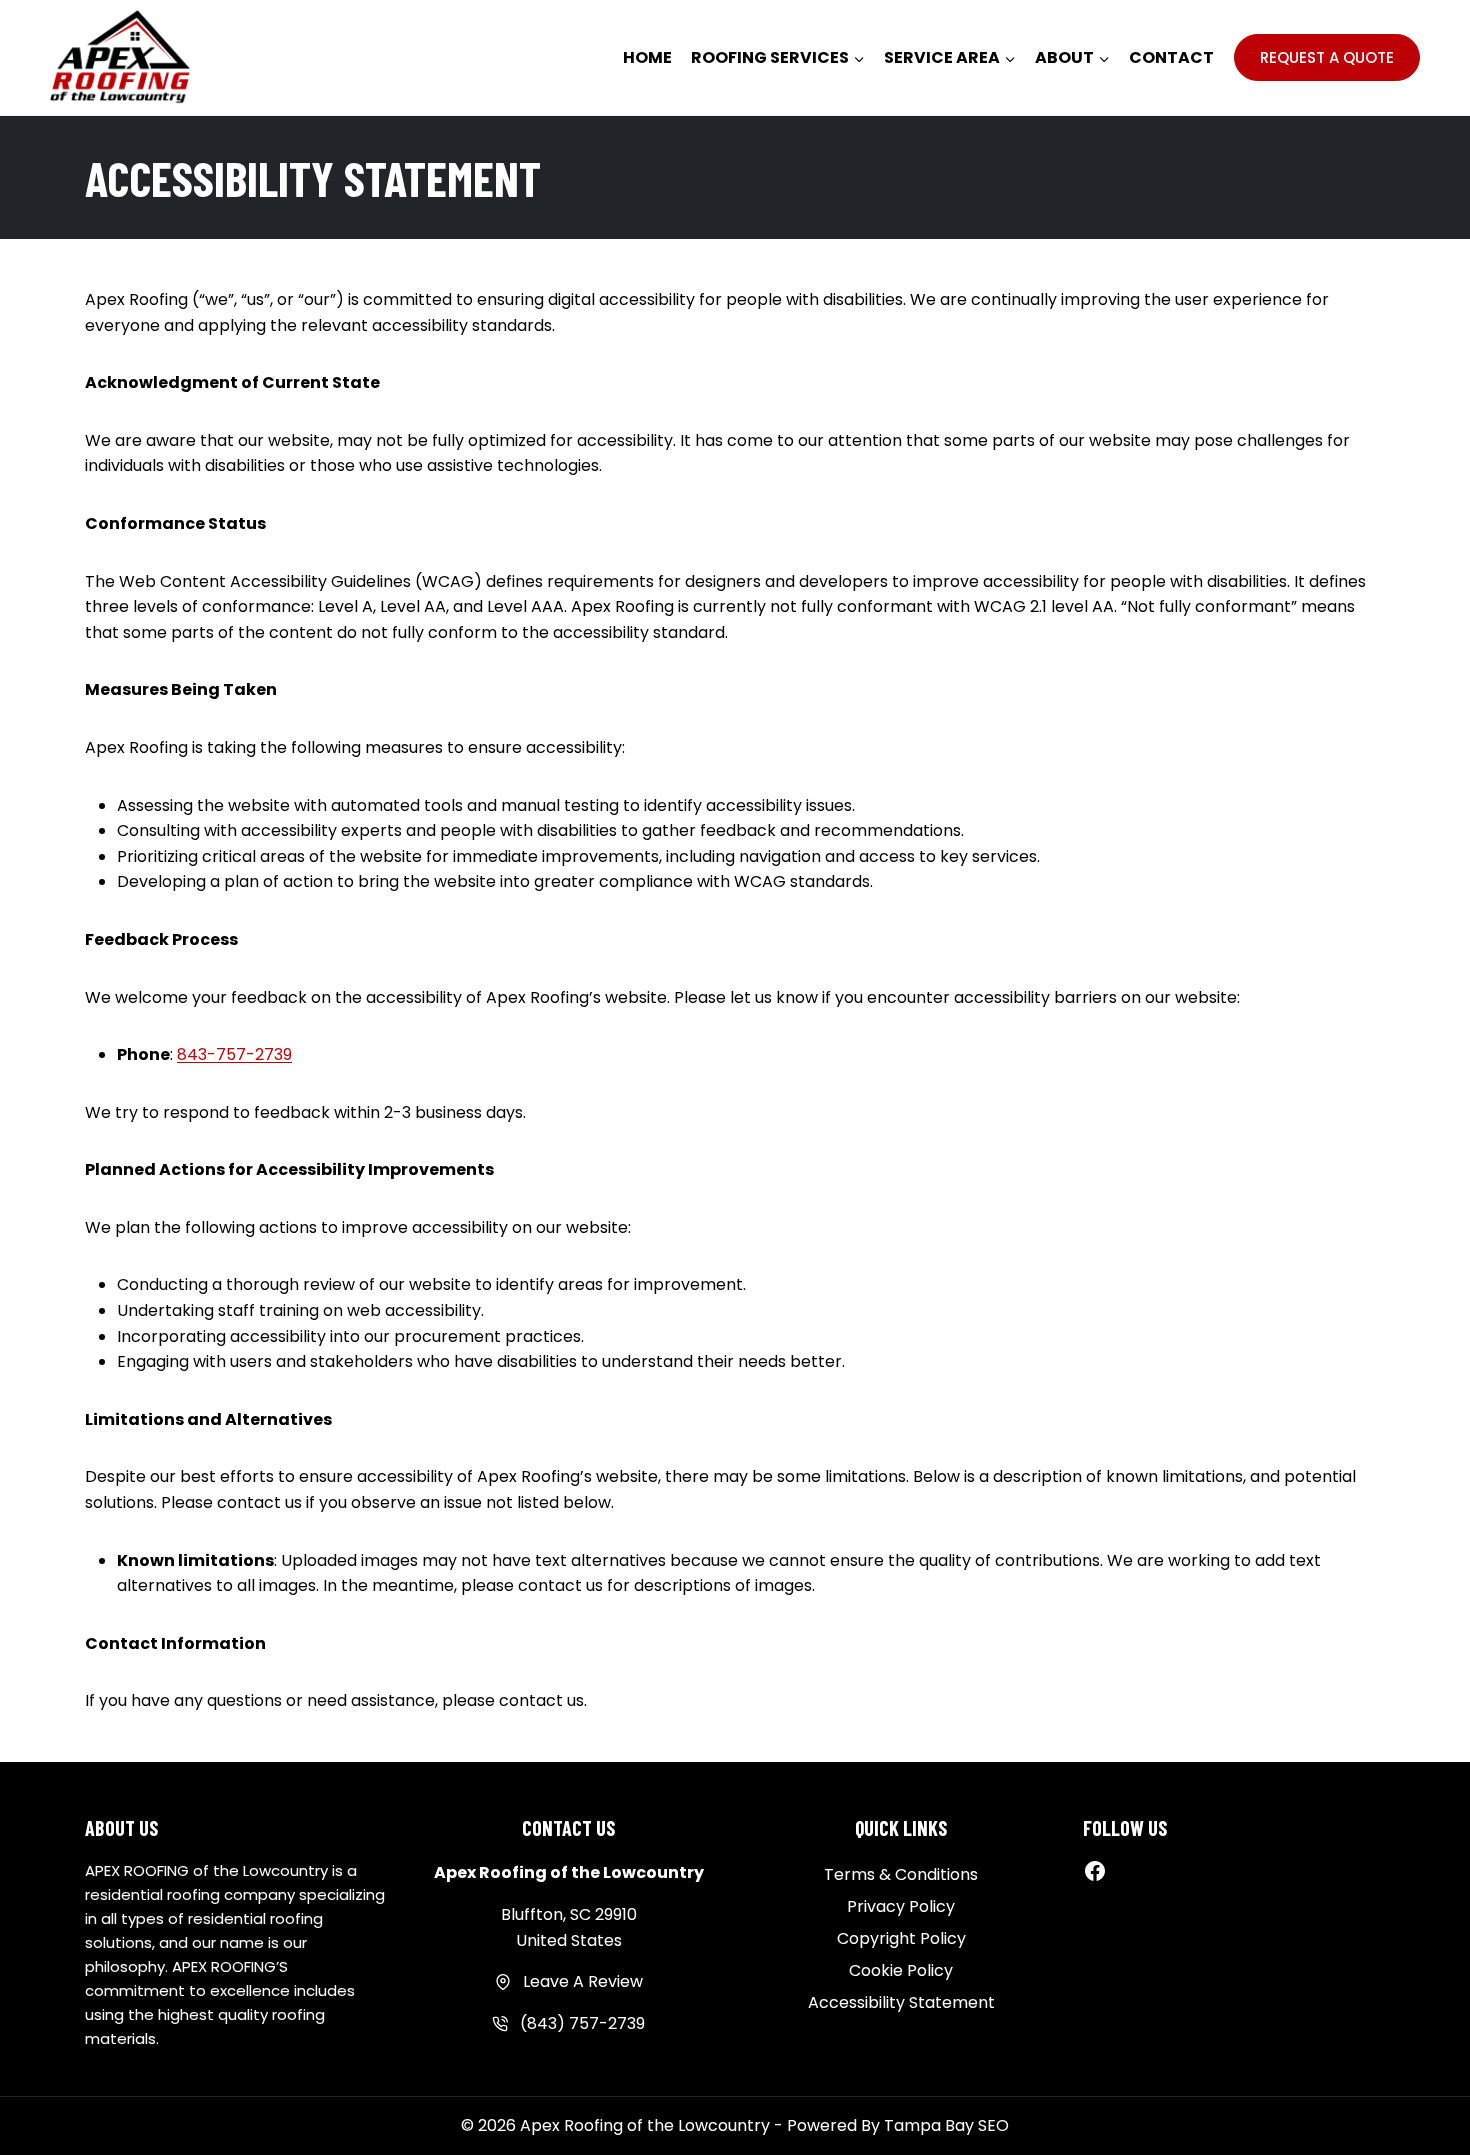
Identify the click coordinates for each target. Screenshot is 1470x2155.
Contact (1171, 57)
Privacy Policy (901, 1906)
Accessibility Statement (901, 2002)
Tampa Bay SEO (946, 2125)
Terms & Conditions (901, 1874)
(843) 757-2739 (582, 2023)
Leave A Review (583, 1981)
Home (647, 57)
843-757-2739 (234, 1054)
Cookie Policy (901, 1970)
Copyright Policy (901, 1938)
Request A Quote (1327, 57)
